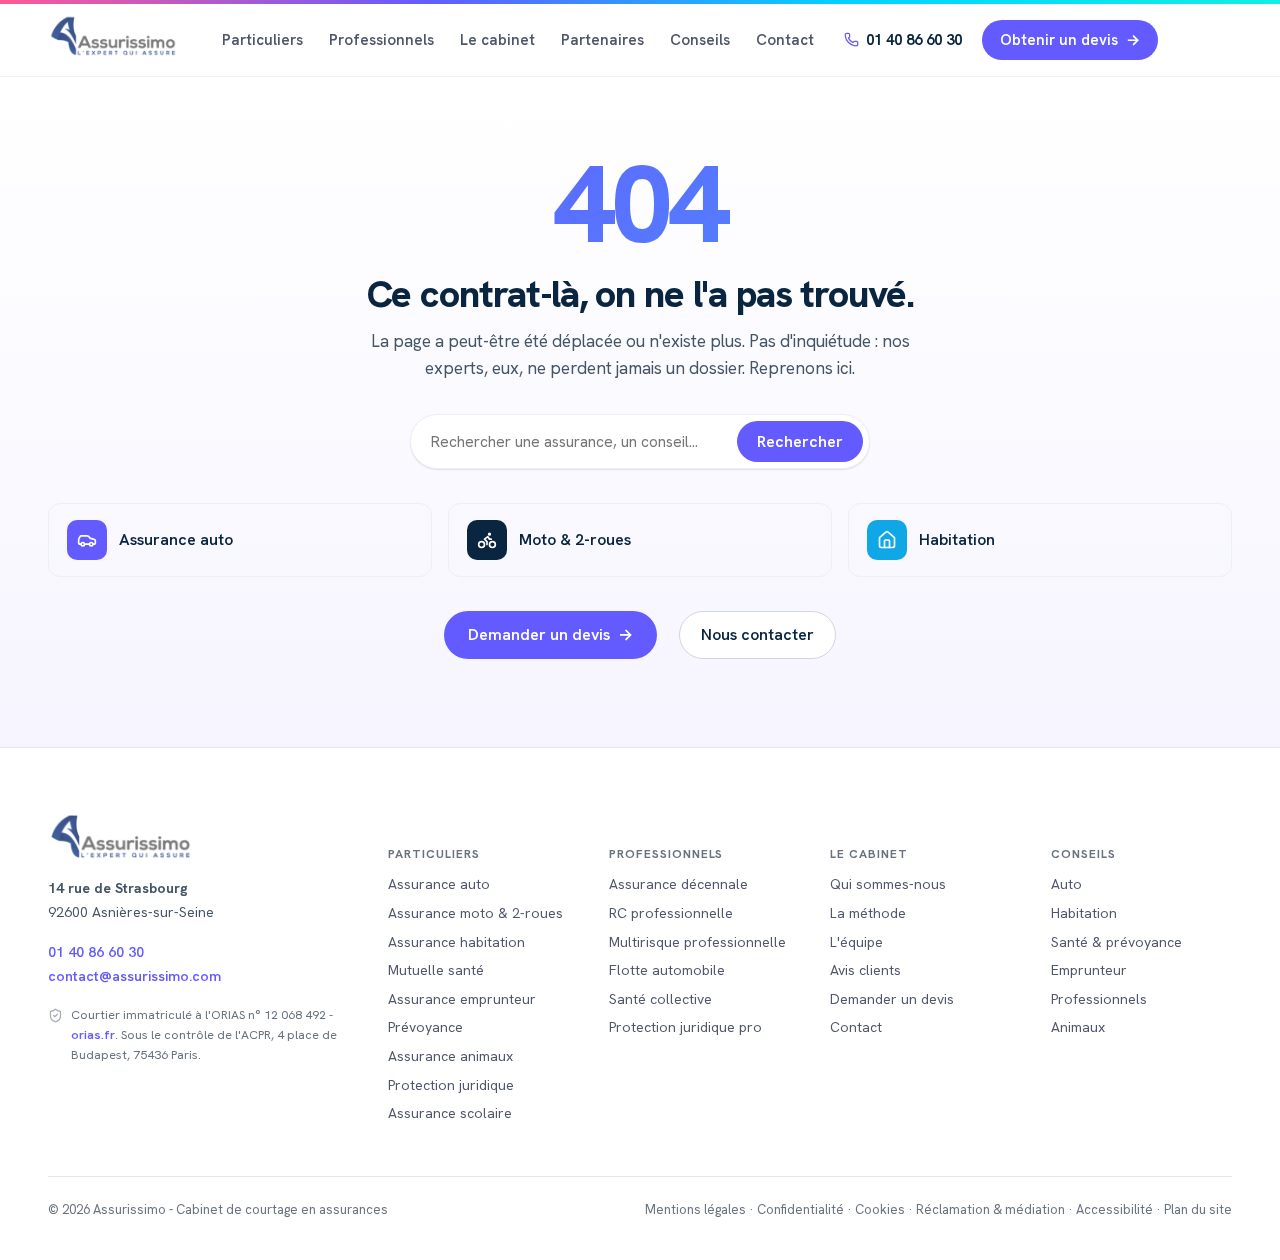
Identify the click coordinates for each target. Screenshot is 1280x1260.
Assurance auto (176, 539)
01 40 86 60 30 (914, 40)
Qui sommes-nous (888, 884)
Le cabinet (497, 40)
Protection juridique (451, 1085)
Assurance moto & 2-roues (475, 913)
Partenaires (602, 40)
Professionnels (381, 40)
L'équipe (856, 942)
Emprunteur (1089, 970)
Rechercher (800, 441)
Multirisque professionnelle (697, 942)
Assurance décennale (678, 884)
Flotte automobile (667, 970)
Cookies (880, 1209)
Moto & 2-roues (575, 539)
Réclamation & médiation (990, 1209)
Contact (785, 40)
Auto (1066, 884)
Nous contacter (757, 634)
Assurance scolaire (450, 1113)
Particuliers (262, 40)
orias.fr (93, 1034)
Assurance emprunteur (462, 999)
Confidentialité (800, 1209)
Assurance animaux (450, 1056)
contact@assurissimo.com (134, 976)
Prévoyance (425, 1027)
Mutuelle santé (436, 970)
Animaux (1078, 1027)
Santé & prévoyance (1116, 942)
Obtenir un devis (1059, 40)
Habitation (957, 539)
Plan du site (1198, 1209)
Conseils (700, 40)
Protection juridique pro (685, 1027)
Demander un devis (539, 634)
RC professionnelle (671, 913)
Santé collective (660, 999)
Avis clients (865, 970)
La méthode (868, 913)
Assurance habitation (456, 942)
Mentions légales (695, 1209)
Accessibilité (1114, 1209)
